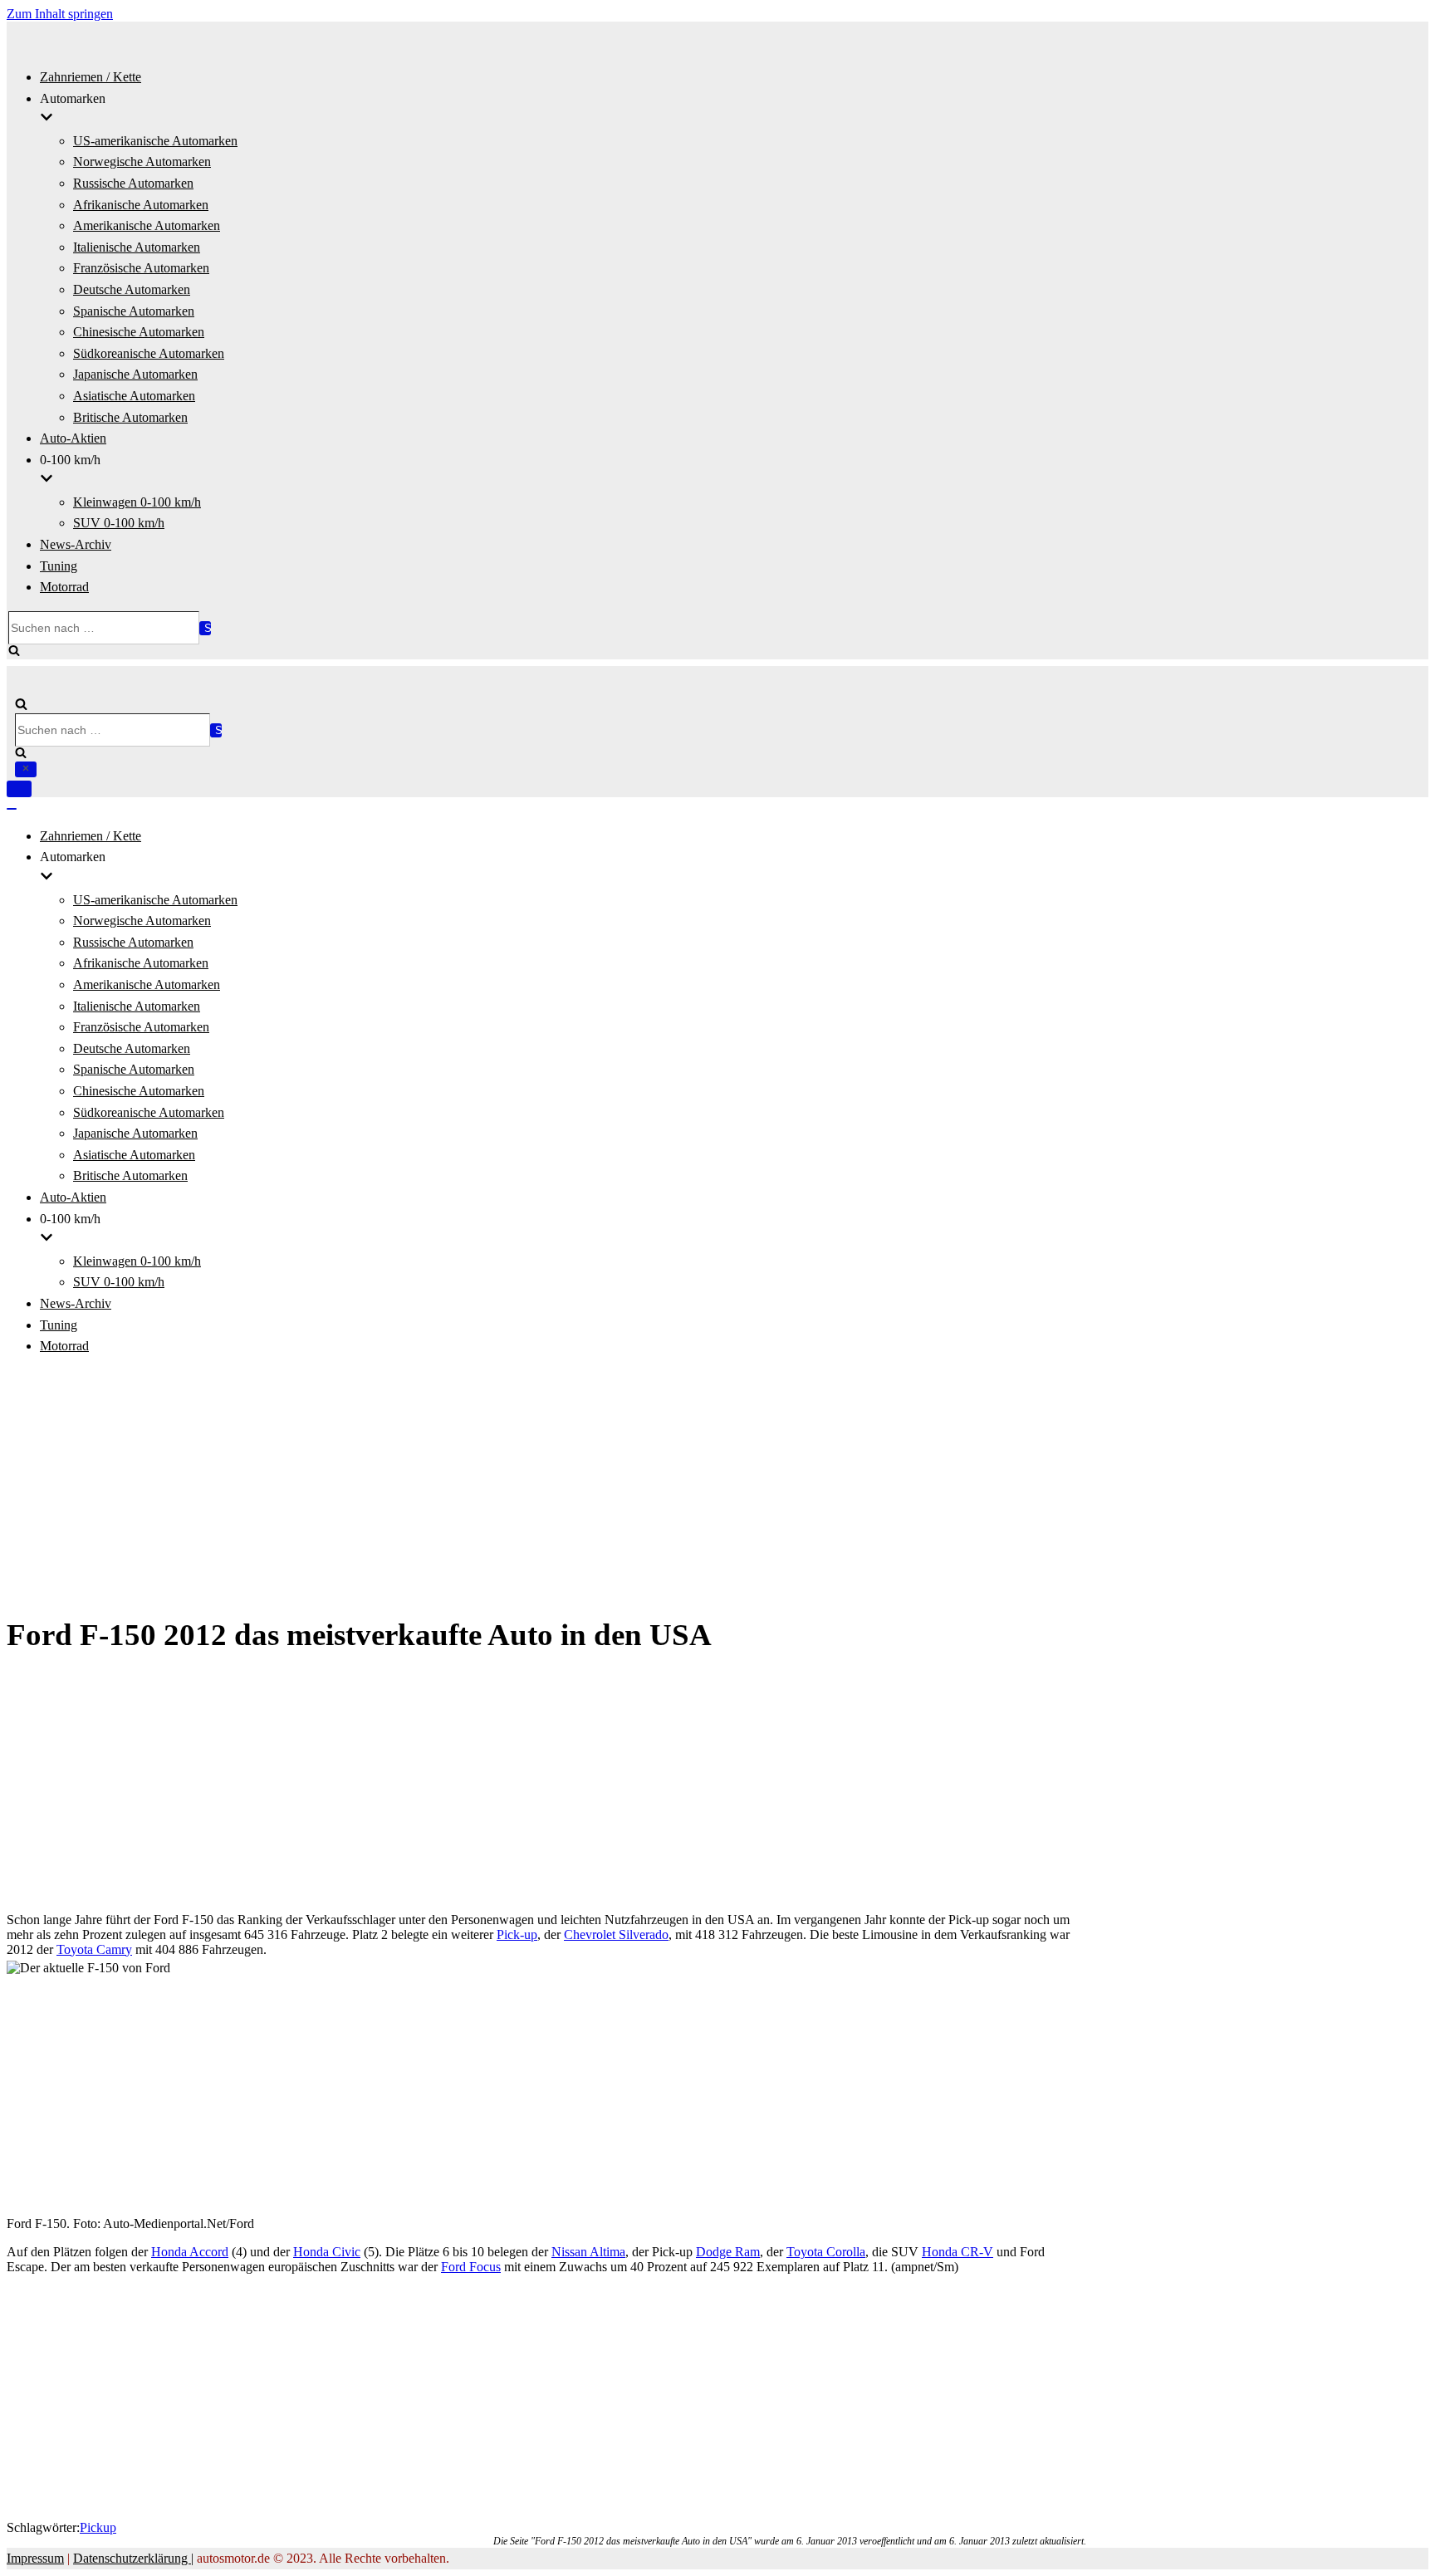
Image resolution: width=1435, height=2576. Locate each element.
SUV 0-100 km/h (119, 523)
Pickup (98, 2527)
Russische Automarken (133, 183)
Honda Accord (190, 2252)
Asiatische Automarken (134, 396)
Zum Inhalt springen (60, 14)
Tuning (59, 566)
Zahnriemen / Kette (91, 77)
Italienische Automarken (137, 247)
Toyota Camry (94, 1949)
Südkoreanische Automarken (149, 353)
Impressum (35, 2558)
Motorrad (64, 587)
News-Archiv (76, 544)
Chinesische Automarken (139, 332)
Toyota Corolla (826, 2252)
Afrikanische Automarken (141, 205)
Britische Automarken (130, 417)
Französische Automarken (141, 268)
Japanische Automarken (135, 374)
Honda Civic (327, 2252)
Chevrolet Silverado (616, 1934)
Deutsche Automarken (132, 289)
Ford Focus (471, 2267)
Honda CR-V (957, 2252)
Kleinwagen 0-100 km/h (137, 502)
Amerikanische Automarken (147, 225)
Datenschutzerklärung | (133, 2558)
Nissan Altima (588, 2252)
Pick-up (517, 1934)
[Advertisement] (717, 1486)
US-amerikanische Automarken (155, 141)
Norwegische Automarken (142, 162)
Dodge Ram (728, 2252)
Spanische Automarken (134, 311)
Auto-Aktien (73, 438)
